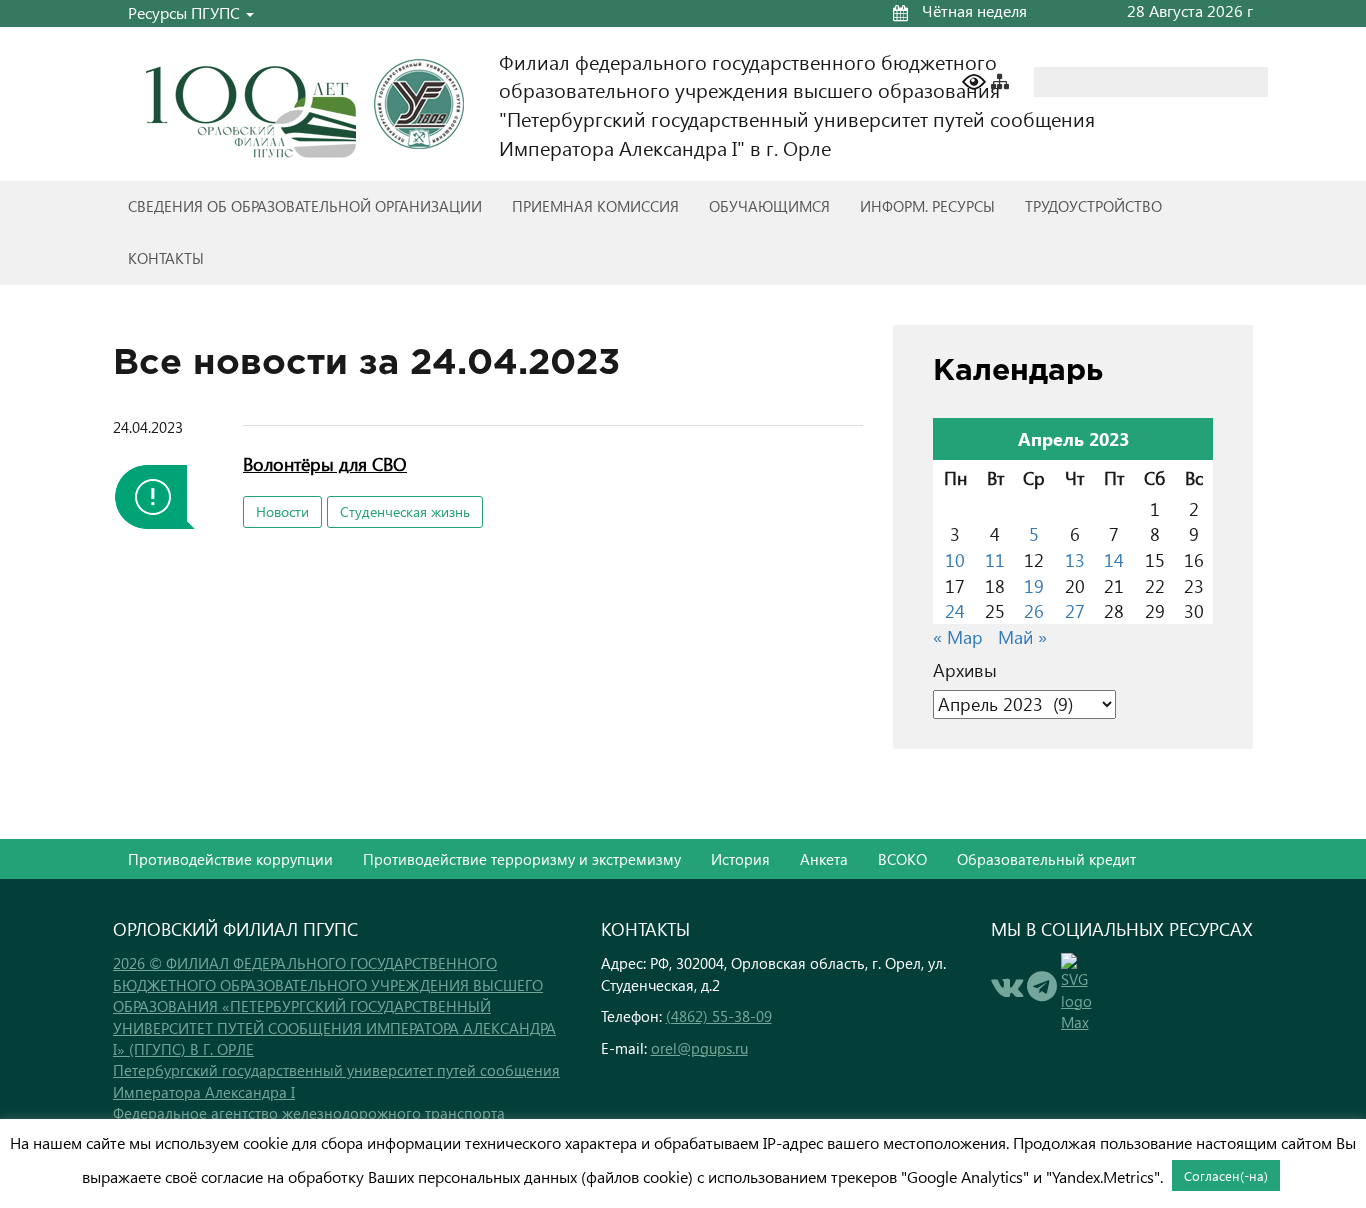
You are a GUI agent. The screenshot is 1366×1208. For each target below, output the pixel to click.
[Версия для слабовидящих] (974, 79)
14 (1114, 559)
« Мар (958, 636)
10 (955, 559)
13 (1075, 559)
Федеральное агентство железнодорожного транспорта (309, 1113)
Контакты (166, 258)
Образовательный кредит (1046, 859)
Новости (282, 511)
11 (995, 559)
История (740, 859)
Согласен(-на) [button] (1226, 1175)
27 (1075, 610)
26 (1034, 610)
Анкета (824, 859)
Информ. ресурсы (927, 206)
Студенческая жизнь (405, 511)
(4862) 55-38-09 (719, 1016)
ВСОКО (902, 859)
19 (1034, 585)
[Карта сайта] (1010, 79)
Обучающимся (769, 206)
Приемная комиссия (595, 206)
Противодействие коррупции (230, 859)
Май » (1022, 636)
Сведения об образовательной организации (305, 206)
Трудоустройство (1093, 206)
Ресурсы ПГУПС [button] (186, 12)
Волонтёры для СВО (325, 463)
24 (955, 610)
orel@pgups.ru (699, 1048)
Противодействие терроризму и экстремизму (522, 859)
